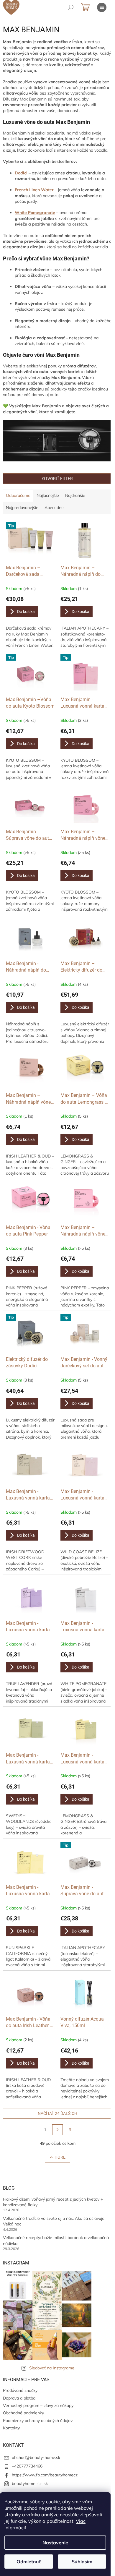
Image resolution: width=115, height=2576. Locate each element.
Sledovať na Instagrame (52, 2368)
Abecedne (54, 508)
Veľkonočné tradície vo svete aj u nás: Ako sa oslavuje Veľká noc (54, 2221)
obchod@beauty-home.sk (36, 2457)
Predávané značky (20, 2390)
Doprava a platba (19, 2398)
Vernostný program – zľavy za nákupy (38, 2405)
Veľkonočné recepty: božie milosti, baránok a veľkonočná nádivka (56, 2240)
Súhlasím (82, 2562)
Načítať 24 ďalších (57, 2113)
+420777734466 (27, 2466)
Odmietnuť (29, 2562)
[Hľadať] (71, 7)
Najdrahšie (75, 495)
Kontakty (11, 2428)
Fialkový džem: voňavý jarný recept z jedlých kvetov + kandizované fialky (53, 2202)
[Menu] (102, 7)
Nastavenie (55, 2543)
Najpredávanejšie (22, 508)
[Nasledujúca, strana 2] (57, 2130)
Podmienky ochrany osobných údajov (38, 2421)
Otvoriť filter (57, 479)
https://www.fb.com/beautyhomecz (45, 2475)
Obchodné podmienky (23, 2413)
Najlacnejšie (48, 495)
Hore (60, 2157)
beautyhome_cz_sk (30, 2483)
